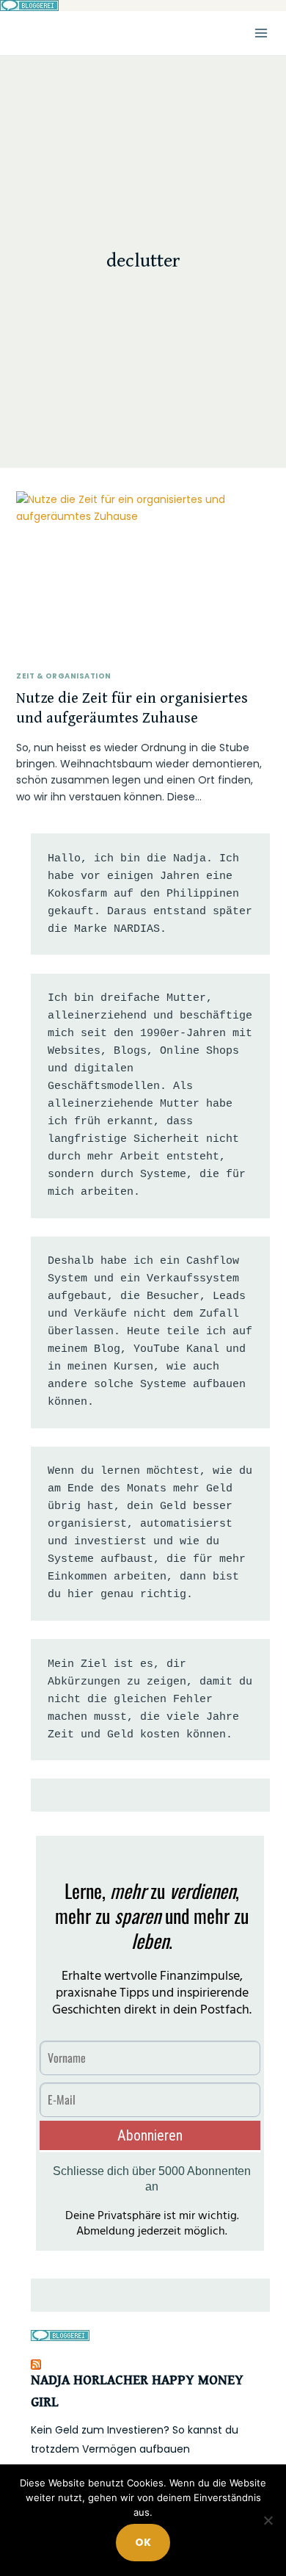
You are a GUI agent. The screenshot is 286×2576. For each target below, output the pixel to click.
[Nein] (268, 2520)
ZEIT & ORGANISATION (63, 676)
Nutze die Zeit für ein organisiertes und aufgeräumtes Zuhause (132, 709)
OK (143, 2542)
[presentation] (143, 576)
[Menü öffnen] (261, 33)
